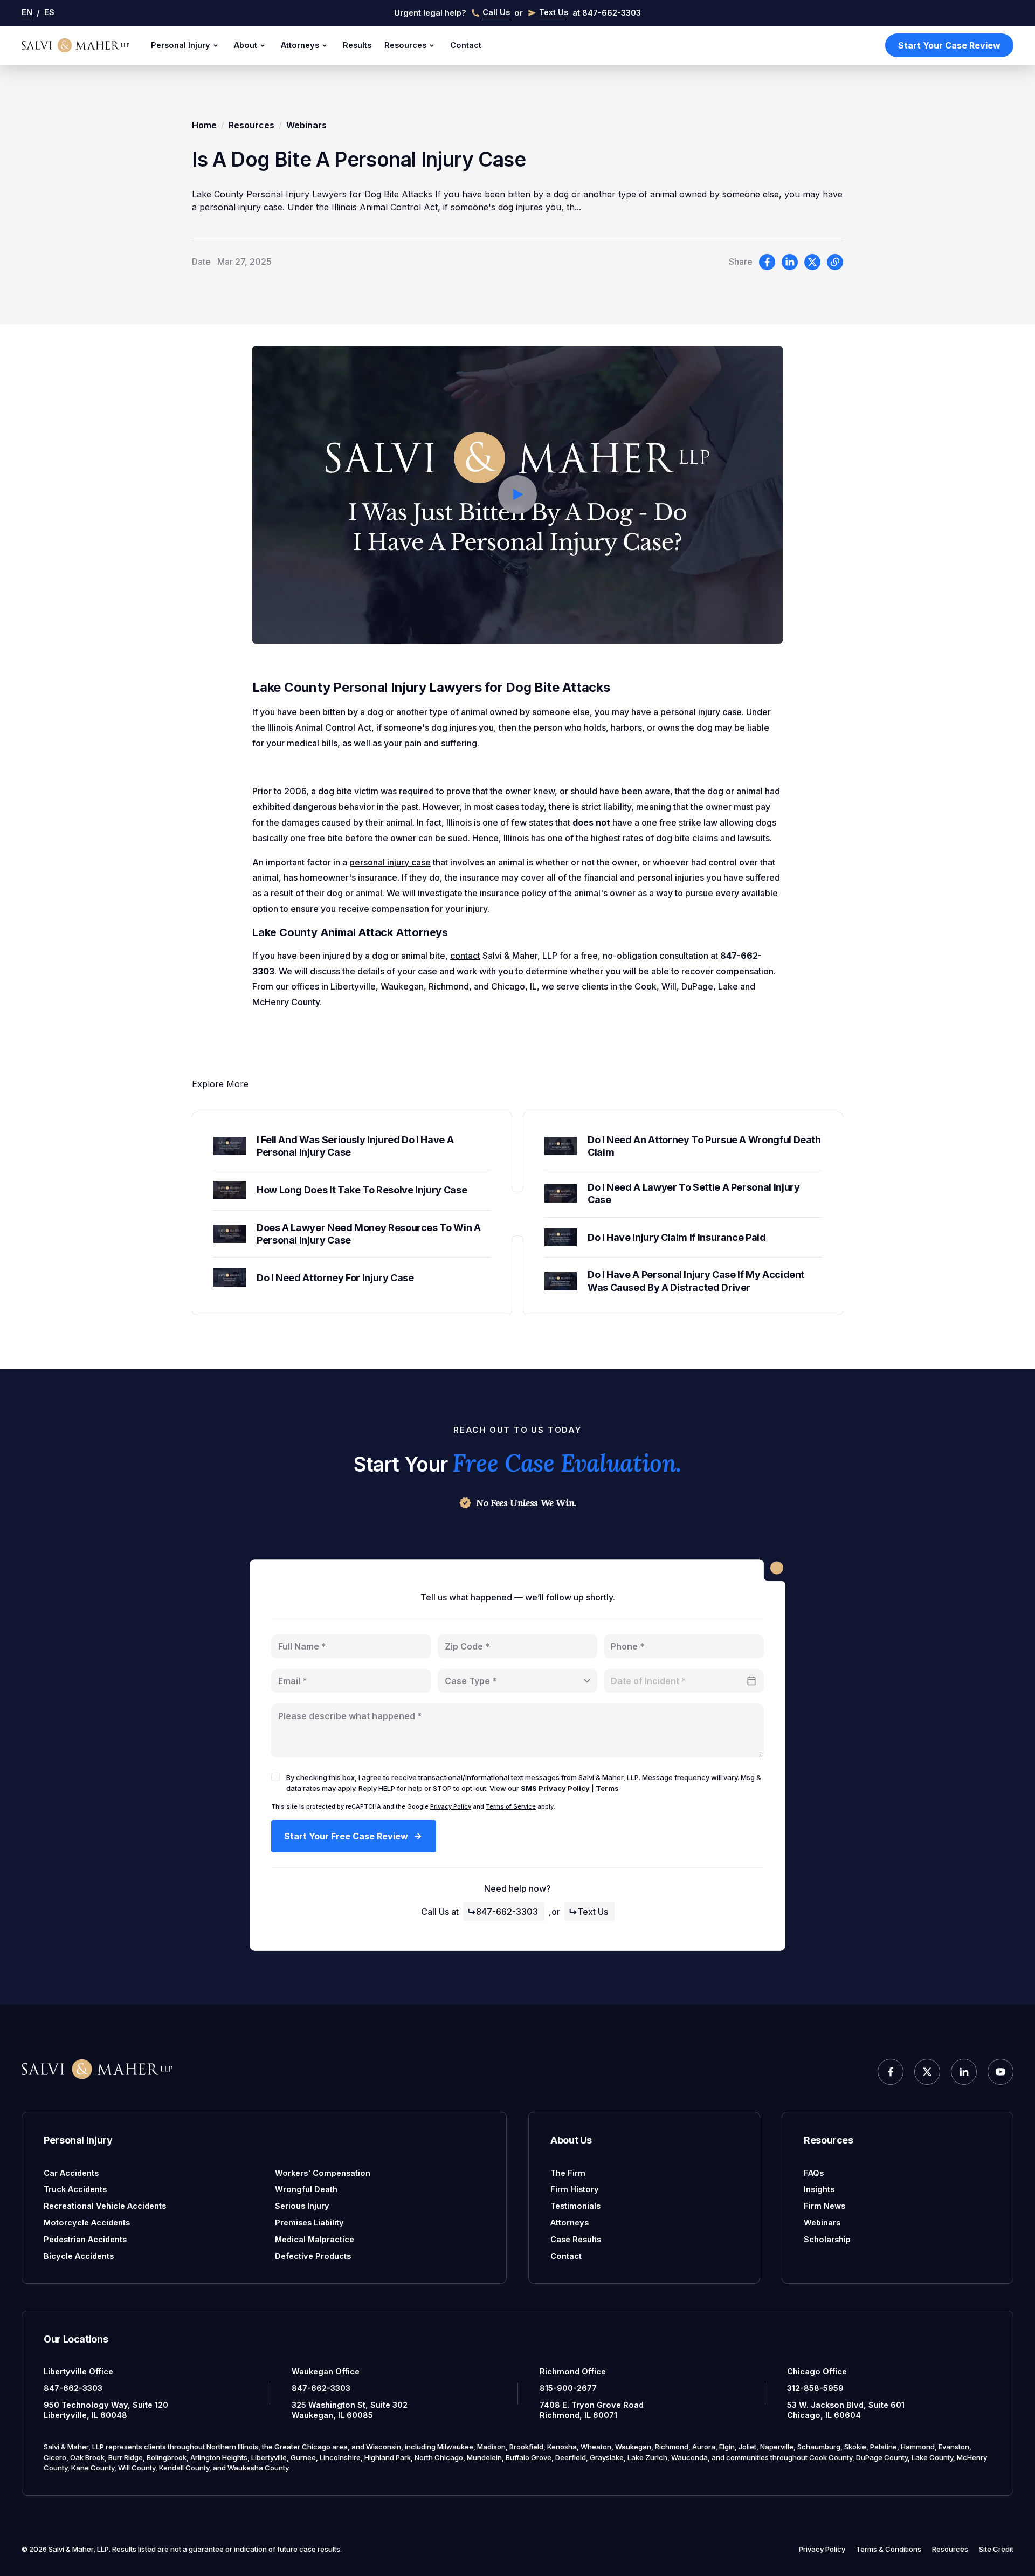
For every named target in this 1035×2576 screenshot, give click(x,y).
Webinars (306, 125)
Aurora (704, 2447)
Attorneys (300, 45)
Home (204, 125)
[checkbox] (275, 1777)
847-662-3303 (507, 1912)
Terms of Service (511, 1806)
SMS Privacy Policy (555, 1788)
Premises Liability (309, 2223)
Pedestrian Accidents (85, 2239)
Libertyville (269, 2457)
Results (357, 45)
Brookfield (526, 2447)
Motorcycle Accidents (87, 2223)
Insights (819, 2189)
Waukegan (633, 2447)
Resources (405, 45)
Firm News (824, 2206)
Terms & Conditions (889, 2549)
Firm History (575, 2189)
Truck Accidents (75, 2189)
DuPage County (882, 2457)
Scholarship (827, 2239)
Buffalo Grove (529, 2457)
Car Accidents (71, 2173)
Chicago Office (817, 2371)
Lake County (932, 2457)
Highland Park (388, 2457)
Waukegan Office (326, 2371)
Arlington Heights (219, 2457)
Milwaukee (455, 2447)
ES (49, 12)
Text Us (593, 1912)
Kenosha (562, 2447)
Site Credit (996, 2549)
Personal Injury (181, 45)
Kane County (93, 2468)
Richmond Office (573, 2371)
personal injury (690, 712)
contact (465, 956)
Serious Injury (302, 2206)
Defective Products (313, 2256)
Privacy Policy (451, 1806)
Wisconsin (384, 2447)
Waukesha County (258, 2468)
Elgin (727, 2447)
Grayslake (607, 2457)
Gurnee (303, 2457)
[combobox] (518, 1681)
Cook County (831, 2457)
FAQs (814, 2173)
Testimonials (575, 2206)
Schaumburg (819, 2447)
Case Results (576, 2239)
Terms (607, 1788)
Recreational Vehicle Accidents (105, 2206)
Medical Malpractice (315, 2239)
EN (27, 12)
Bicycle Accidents (79, 2256)
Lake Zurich (647, 2457)
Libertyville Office (78, 2371)
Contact (466, 45)
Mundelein (484, 2457)
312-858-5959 (815, 2388)
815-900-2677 (568, 2388)
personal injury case (390, 862)
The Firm (568, 2173)
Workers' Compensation (323, 2173)
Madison (491, 2447)
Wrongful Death (306, 2189)
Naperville (777, 2447)
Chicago (316, 2447)
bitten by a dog (353, 712)
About (246, 45)
